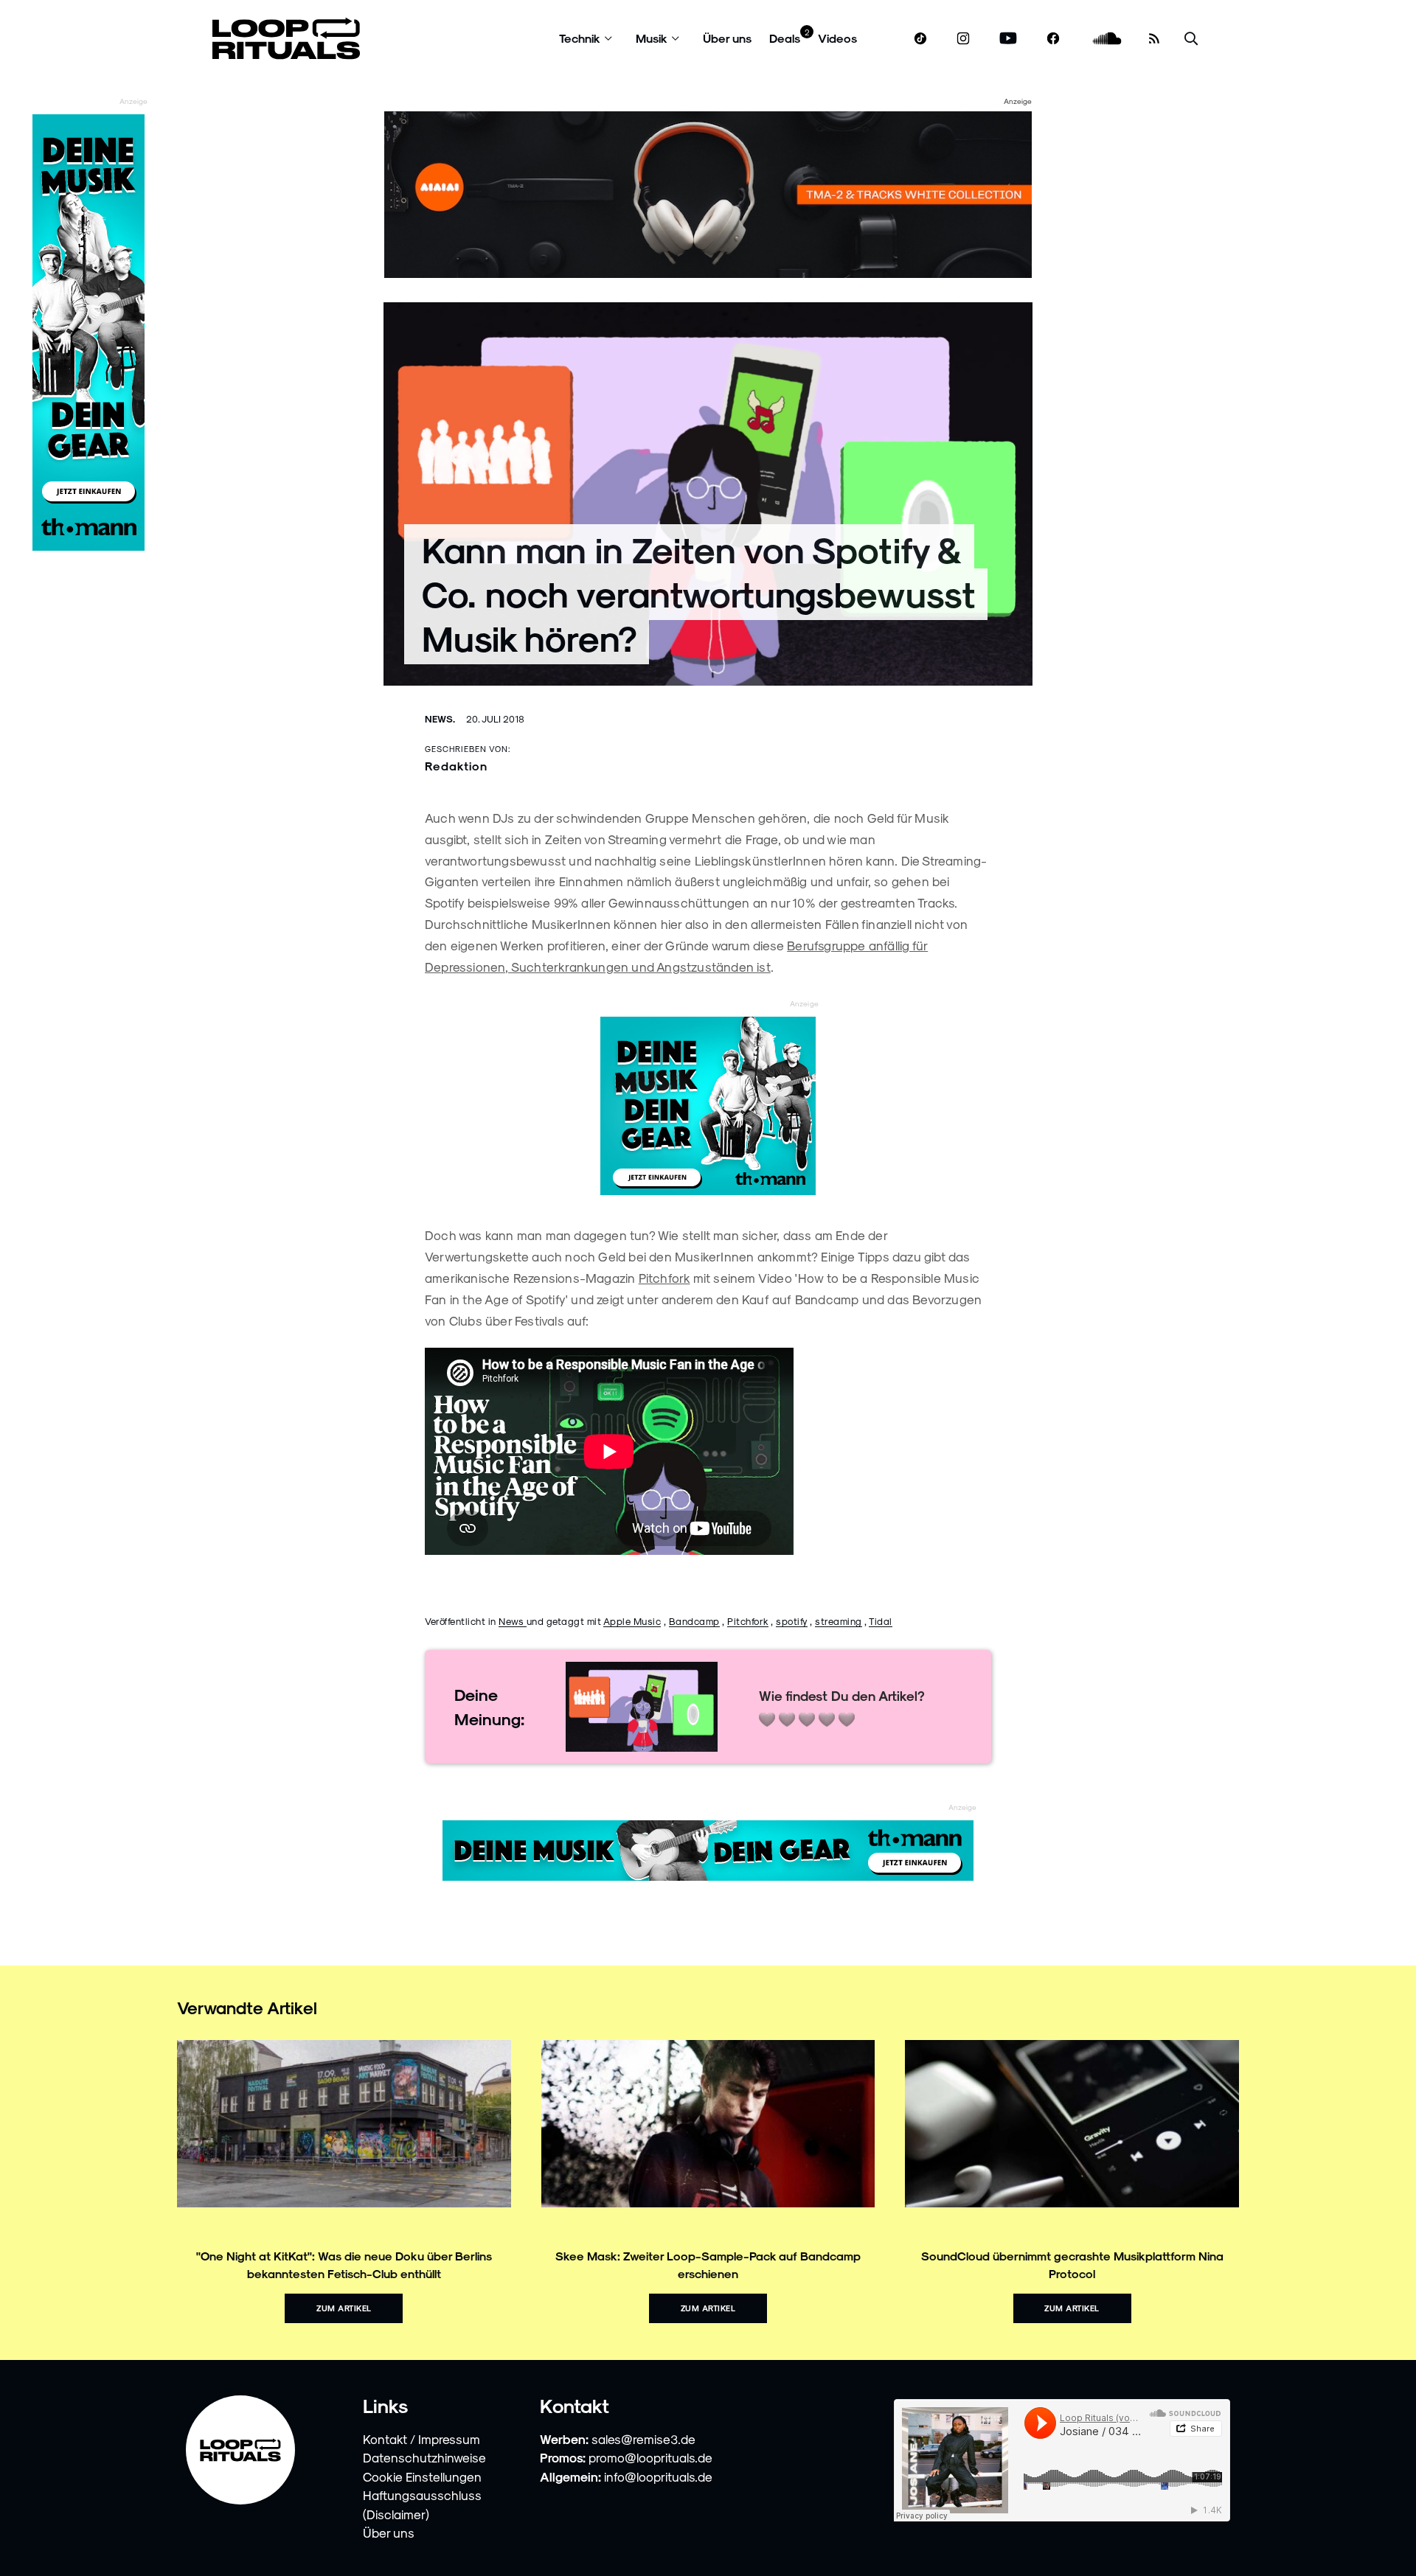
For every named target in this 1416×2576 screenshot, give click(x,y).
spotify (792, 1621)
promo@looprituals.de (650, 2457)
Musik (652, 38)
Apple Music (632, 1621)
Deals (785, 38)
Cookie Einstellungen (422, 2476)
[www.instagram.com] (963, 39)
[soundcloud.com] (1107, 39)
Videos (837, 38)
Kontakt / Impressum (421, 2439)
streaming (839, 1621)
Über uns (727, 38)
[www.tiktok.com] (921, 38)
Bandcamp (694, 1621)
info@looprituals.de (658, 2476)
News (513, 1621)
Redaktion (456, 766)
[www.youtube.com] (1009, 39)
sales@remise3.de (643, 2439)
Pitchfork (664, 1278)
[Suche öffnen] (1191, 39)
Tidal (881, 1621)
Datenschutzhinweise (424, 2457)
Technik (580, 38)
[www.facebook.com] (1053, 39)
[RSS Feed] (1154, 38)
